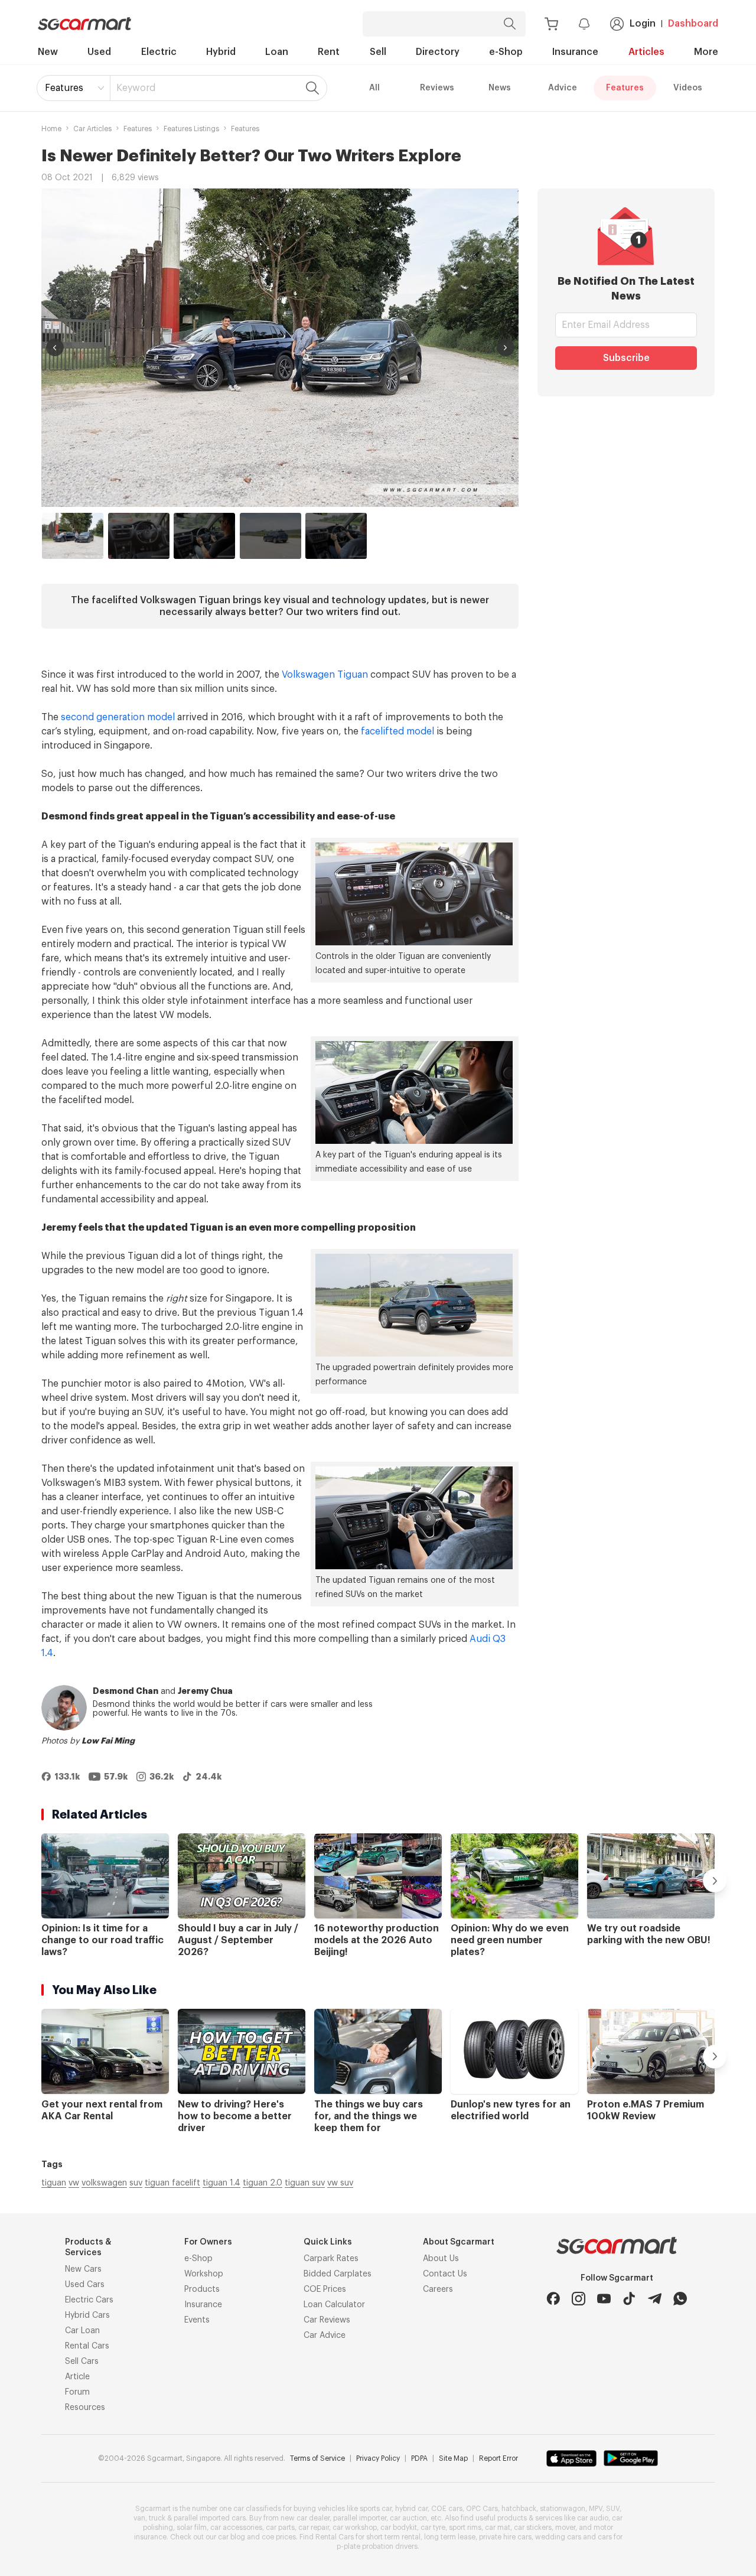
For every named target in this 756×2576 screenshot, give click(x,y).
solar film (192, 2528)
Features (64, 88)
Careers (438, 2289)
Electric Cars (89, 2300)
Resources (85, 2408)
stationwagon (563, 2509)
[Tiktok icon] (629, 2299)
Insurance (575, 52)
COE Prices (325, 2289)
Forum (77, 2392)
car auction (408, 2518)
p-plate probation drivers (377, 2546)
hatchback (519, 2509)
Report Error (498, 2458)
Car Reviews (327, 2320)
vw (74, 2183)
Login (643, 24)
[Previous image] (55, 347)
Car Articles (92, 129)
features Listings (191, 129)
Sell (378, 52)
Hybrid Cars (87, 2315)
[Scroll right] (715, 1881)
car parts (280, 2528)
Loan (277, 52)
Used (99, 52)
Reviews (437, 88)
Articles (646, 52)
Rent (329, 52)
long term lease (450, 2537)
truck (157, 2518)
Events (197, 2320)
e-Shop (506, 52)
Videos (688, 88)
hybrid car (411, 2509)
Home (51, 129)
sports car (376, 2509)
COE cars (447, 2509)
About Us (441, 2259)
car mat (498, 2528)
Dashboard (693, 24)
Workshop (204, 2274)
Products (202, 2289)
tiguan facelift (172, 2183)
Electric (159, 52)
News (500, 88)
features (138, 129)
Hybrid (221, 52)
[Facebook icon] (553, 2299)
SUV (613, 2509)
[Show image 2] (139, 536)
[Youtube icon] (604, 2299)
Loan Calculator (334, 2305)
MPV (596, 2509)
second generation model (118, 717)
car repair (314, 2528)
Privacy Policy (378, 2458)
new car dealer (305, 2518)
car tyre (433, 2528)
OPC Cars (482, 2509)
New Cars (83, 2269)
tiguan (54, 2183)
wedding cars (558, 2537)
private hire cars (505, 2537)
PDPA (419, 2458)
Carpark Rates (331, 2259)
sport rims (465, 2528)
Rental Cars (87, 2346)
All (374, 88)
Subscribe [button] (626, 358)
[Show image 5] (336, 536)
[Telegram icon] (655, 2299)
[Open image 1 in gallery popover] (280, 348)
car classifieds (257, 2509)
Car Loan (82, 2331)
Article (77, 2377)
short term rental (393, 2537)
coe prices (279, 2537)
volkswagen (104, 2183)
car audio (593, 2518)
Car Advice (325, 2336)
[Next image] (506, 347)
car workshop (355, 2528)
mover (565, 2528)
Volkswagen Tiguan (325, 675)
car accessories (236, 2528)
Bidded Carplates (338, 2274)
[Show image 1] (73, 536)
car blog (232, 2537)
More (706, 52)
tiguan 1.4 (221, 2183)
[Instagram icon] (579, 2299)
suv (136, 2183)
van (139, 2518)
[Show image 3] (204, 536)
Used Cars (85, 2285)
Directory (438, 52)
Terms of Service (317, 2458)
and (163, 1692)
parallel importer (360, 2518)
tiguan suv (305, 2183)
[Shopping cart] (551, 24)
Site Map (453, 2458)
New (48, 52)
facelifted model (397, 731)
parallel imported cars (210, 2518)
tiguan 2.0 (263, 2183)
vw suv (340, 2183)
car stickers (533, 2528)
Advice (563, 88)
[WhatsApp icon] (680, 2299)
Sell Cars (82, 2362)
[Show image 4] (271, 536)
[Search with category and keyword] (510, 24)
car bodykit (399, 2528)
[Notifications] (584, 24)
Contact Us (445, 2274)
